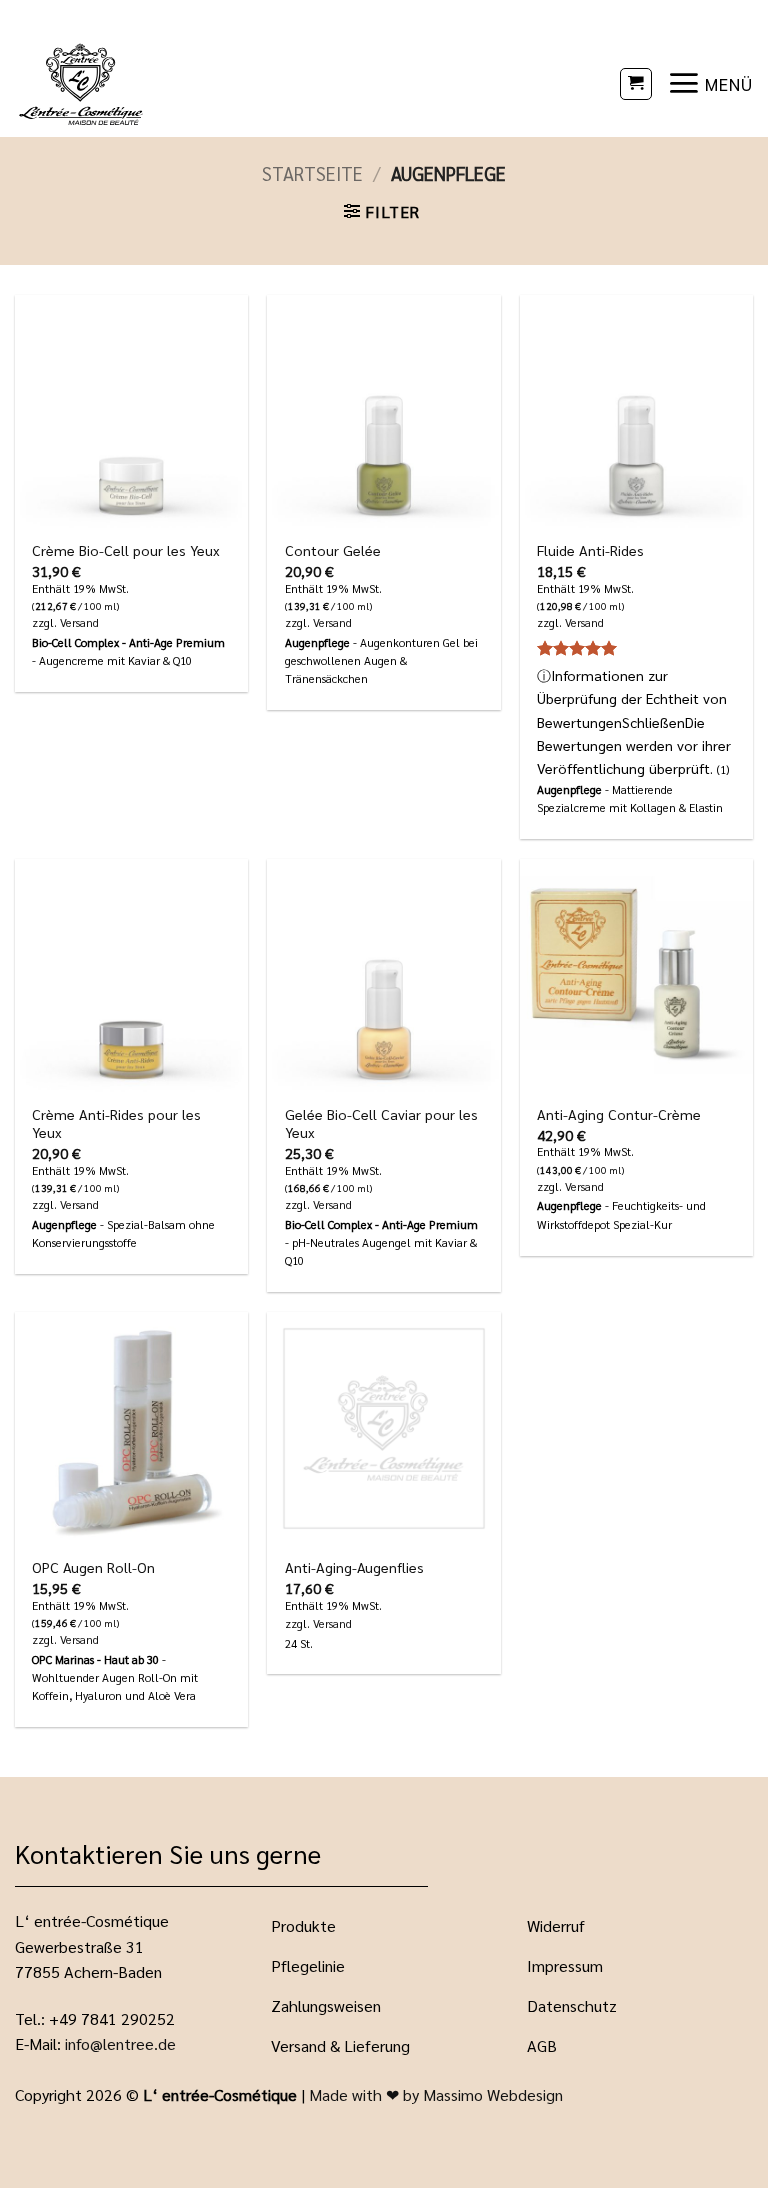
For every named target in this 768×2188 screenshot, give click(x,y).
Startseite (312, 173)
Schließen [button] (653, 722)
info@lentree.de (120, 2043)
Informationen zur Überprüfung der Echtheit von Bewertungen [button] (634, 721)
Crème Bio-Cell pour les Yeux (126, 550)
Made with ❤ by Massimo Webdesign (436, 2094)
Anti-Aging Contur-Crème (619, 1114)
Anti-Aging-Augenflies (354, 1567)
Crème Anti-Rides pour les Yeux (116, 1123)
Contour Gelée (333, 550)
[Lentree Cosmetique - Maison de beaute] (169, 83)
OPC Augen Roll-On (93, 1567)
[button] (636, 84)
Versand (79, 623)
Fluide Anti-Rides (590, 550)
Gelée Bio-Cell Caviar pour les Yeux (381, 1123)
